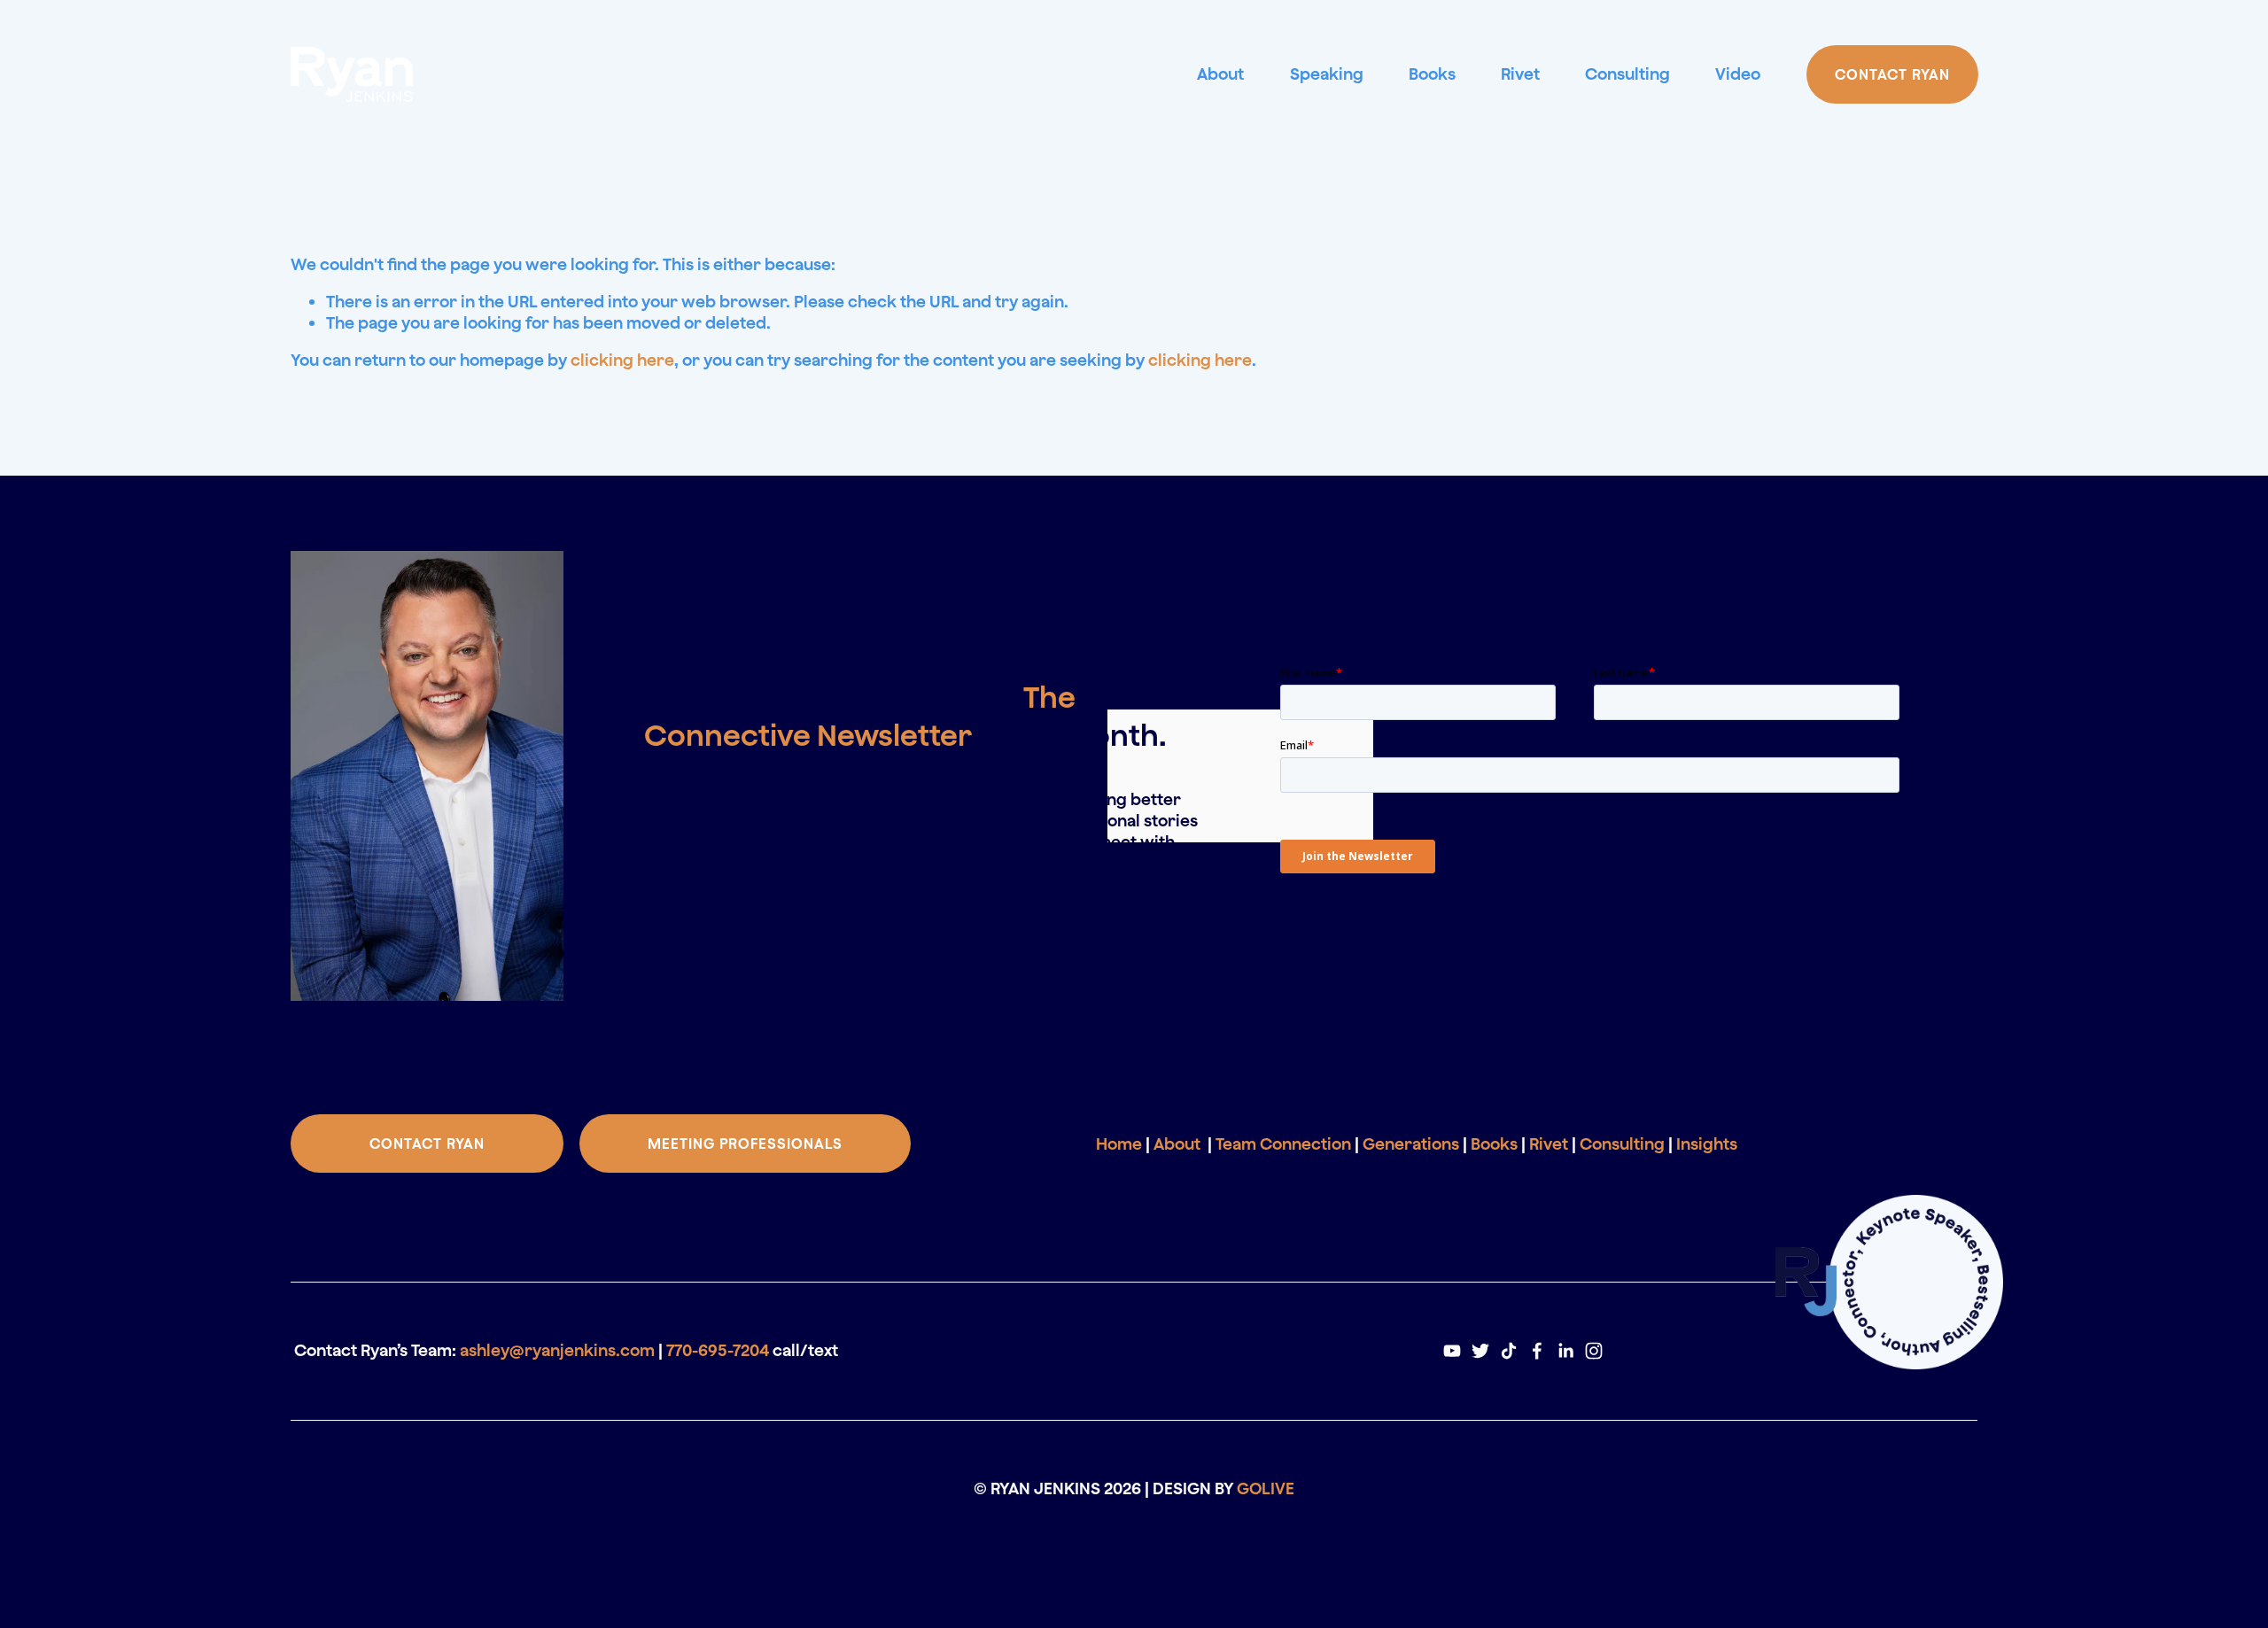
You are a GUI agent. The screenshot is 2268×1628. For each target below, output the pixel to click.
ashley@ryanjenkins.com (557, 1350)
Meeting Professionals (745, 1143)
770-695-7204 (718, 1350)
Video (1738, 74)
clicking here (622, 360)
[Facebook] (1537, 1351)
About (1220, 74)
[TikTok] (1509, 1351)
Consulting (1627, 74)
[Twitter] (1480, 1351)
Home (1119, 1143)
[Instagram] (1594, 1351)
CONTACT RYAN (1892, 74)
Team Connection (1283, 1143)
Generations (1411, 1143)
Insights (1707, 1143)
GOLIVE (1266, 1488)
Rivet (1520, 74)
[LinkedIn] (1565, 1351)
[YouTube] (1452, 1351)
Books (1432, 74)
